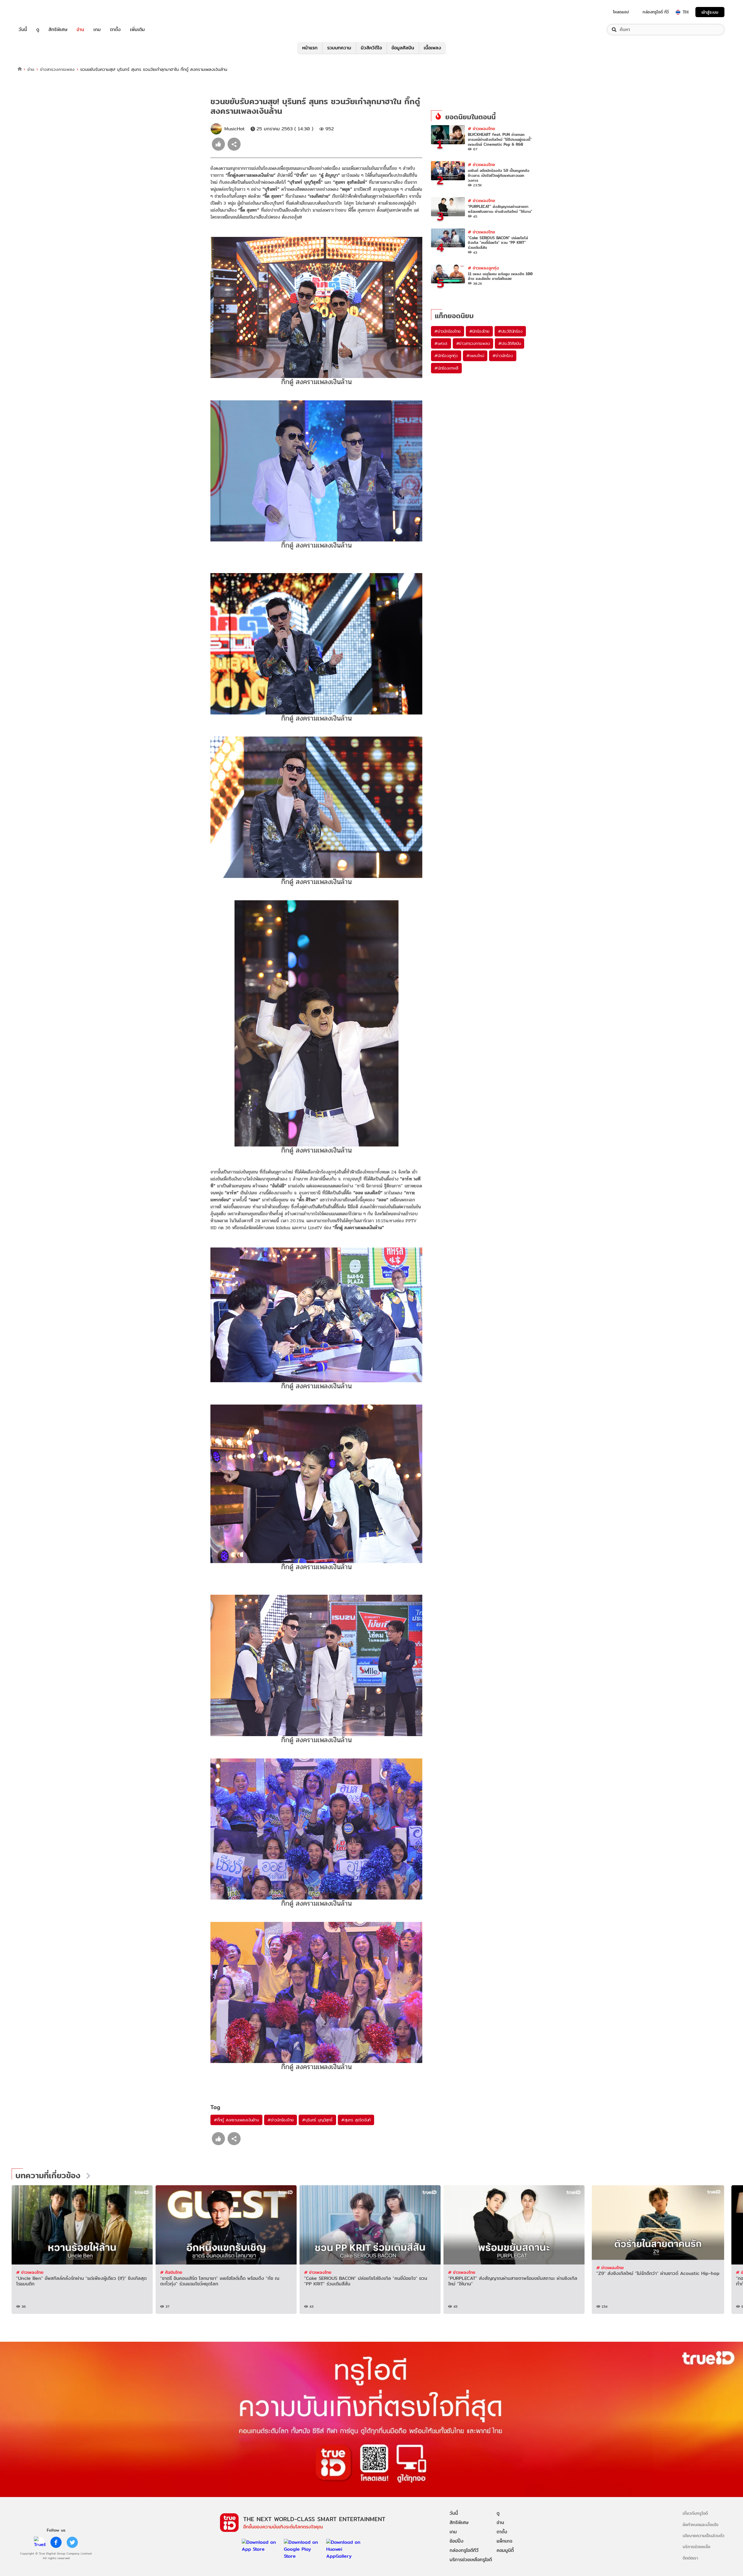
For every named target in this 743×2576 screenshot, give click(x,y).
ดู (38, 30)
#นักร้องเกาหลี (446, 368)
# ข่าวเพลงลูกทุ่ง (483, 268)
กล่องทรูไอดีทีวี (464, 2550)
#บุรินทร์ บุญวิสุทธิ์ (317, 2120)
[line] (40, 2542)
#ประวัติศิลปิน (510, 343)
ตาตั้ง (115, 30)
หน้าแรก (310, 48)
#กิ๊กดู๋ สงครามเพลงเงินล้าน (236, 2120)
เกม (97, 30)
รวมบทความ (339, 48)
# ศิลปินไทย (171, 2272)
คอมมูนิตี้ (505, 2550)
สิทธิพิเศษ (58, 30)
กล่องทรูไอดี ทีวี (656, 12)
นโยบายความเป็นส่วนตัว (704, 2536)
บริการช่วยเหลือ (696, 2547)
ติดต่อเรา (690, 2558)
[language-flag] (678, 12)
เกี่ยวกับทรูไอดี (695, 2513)
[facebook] (56, 2542)
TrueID (36, 12)
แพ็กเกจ (504, 2541)
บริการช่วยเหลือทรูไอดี (471, 2560)
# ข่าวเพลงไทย (481, 128)
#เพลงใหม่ (475, 356)
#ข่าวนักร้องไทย (281, 2120)
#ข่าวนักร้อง (503, 356)
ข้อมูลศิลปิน (403, 48)
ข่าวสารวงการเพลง (57, 69)
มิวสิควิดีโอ (371, 48)
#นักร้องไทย (479, 331)
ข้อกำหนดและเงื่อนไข (700, 2524)
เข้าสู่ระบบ (710, 12)
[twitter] (72, 2542)
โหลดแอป (621, 12)
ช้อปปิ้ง (457, 2541)
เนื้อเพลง (432, 48)
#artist (441, 343)
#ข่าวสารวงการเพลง (473, 343)
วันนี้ (23, 30)
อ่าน (80, 30)
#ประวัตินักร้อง (510, 331)
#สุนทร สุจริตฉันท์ (356, 2120)
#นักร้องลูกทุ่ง (446, 356)
